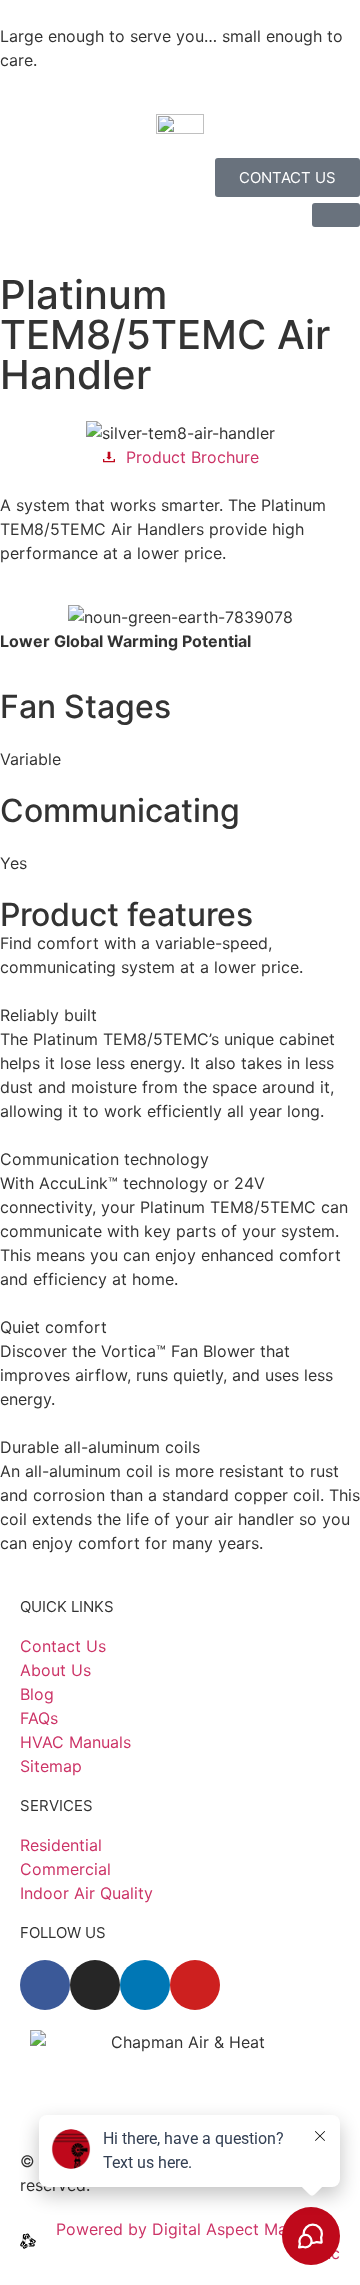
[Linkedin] (145, 1985)
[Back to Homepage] (180, 122)
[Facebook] (45, 1985)
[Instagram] (95, 1985)
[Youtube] (195, 1985)
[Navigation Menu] (336, 215)
